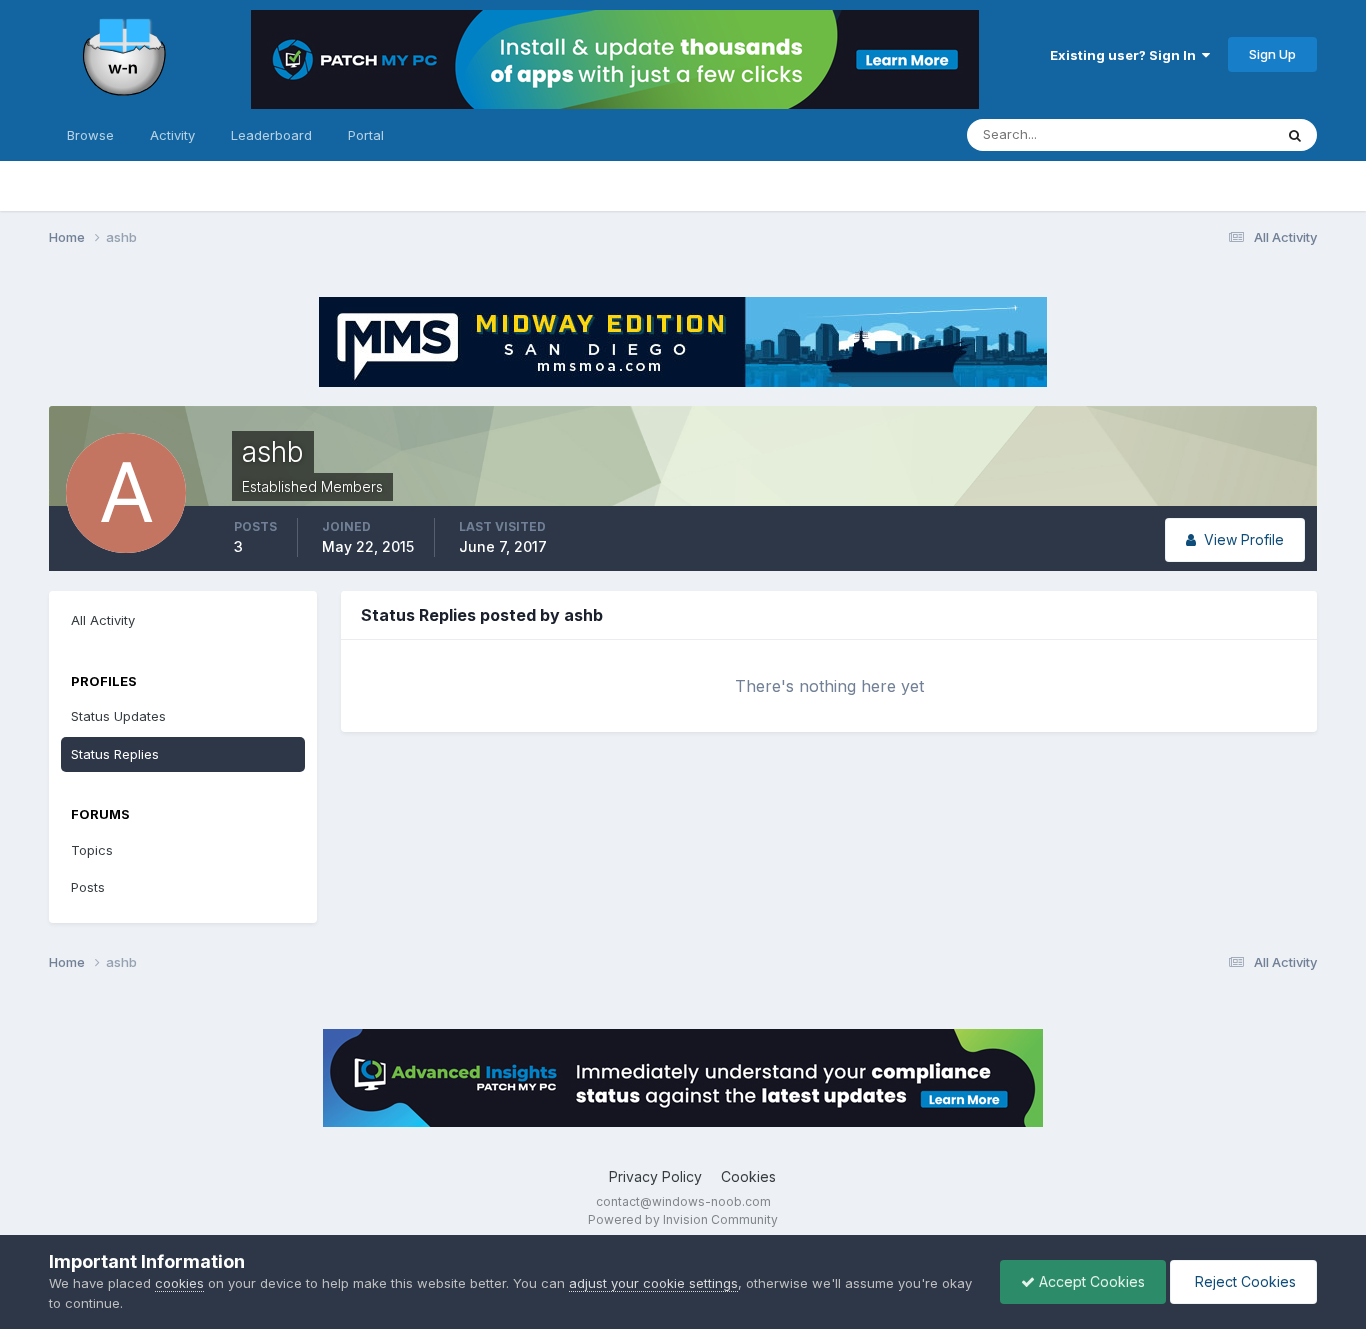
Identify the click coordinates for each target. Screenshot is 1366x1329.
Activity (172, 135)
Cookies (748, 1176)
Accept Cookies (1090, 1281)
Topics (92, 850)
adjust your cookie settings (653, 1283)
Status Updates (1200, 134)
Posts (88, 887)
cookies (179, 1283)
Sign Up (1272, 54)
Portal (366, 135)
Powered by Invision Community (683, 1219)
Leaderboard (271, 135)
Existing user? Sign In (1126, 55)
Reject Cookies (1243, 1281)
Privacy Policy (655, 1176)
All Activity (103, 620)
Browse (90, 135)
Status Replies (115, 754)
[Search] (1295, 135)
